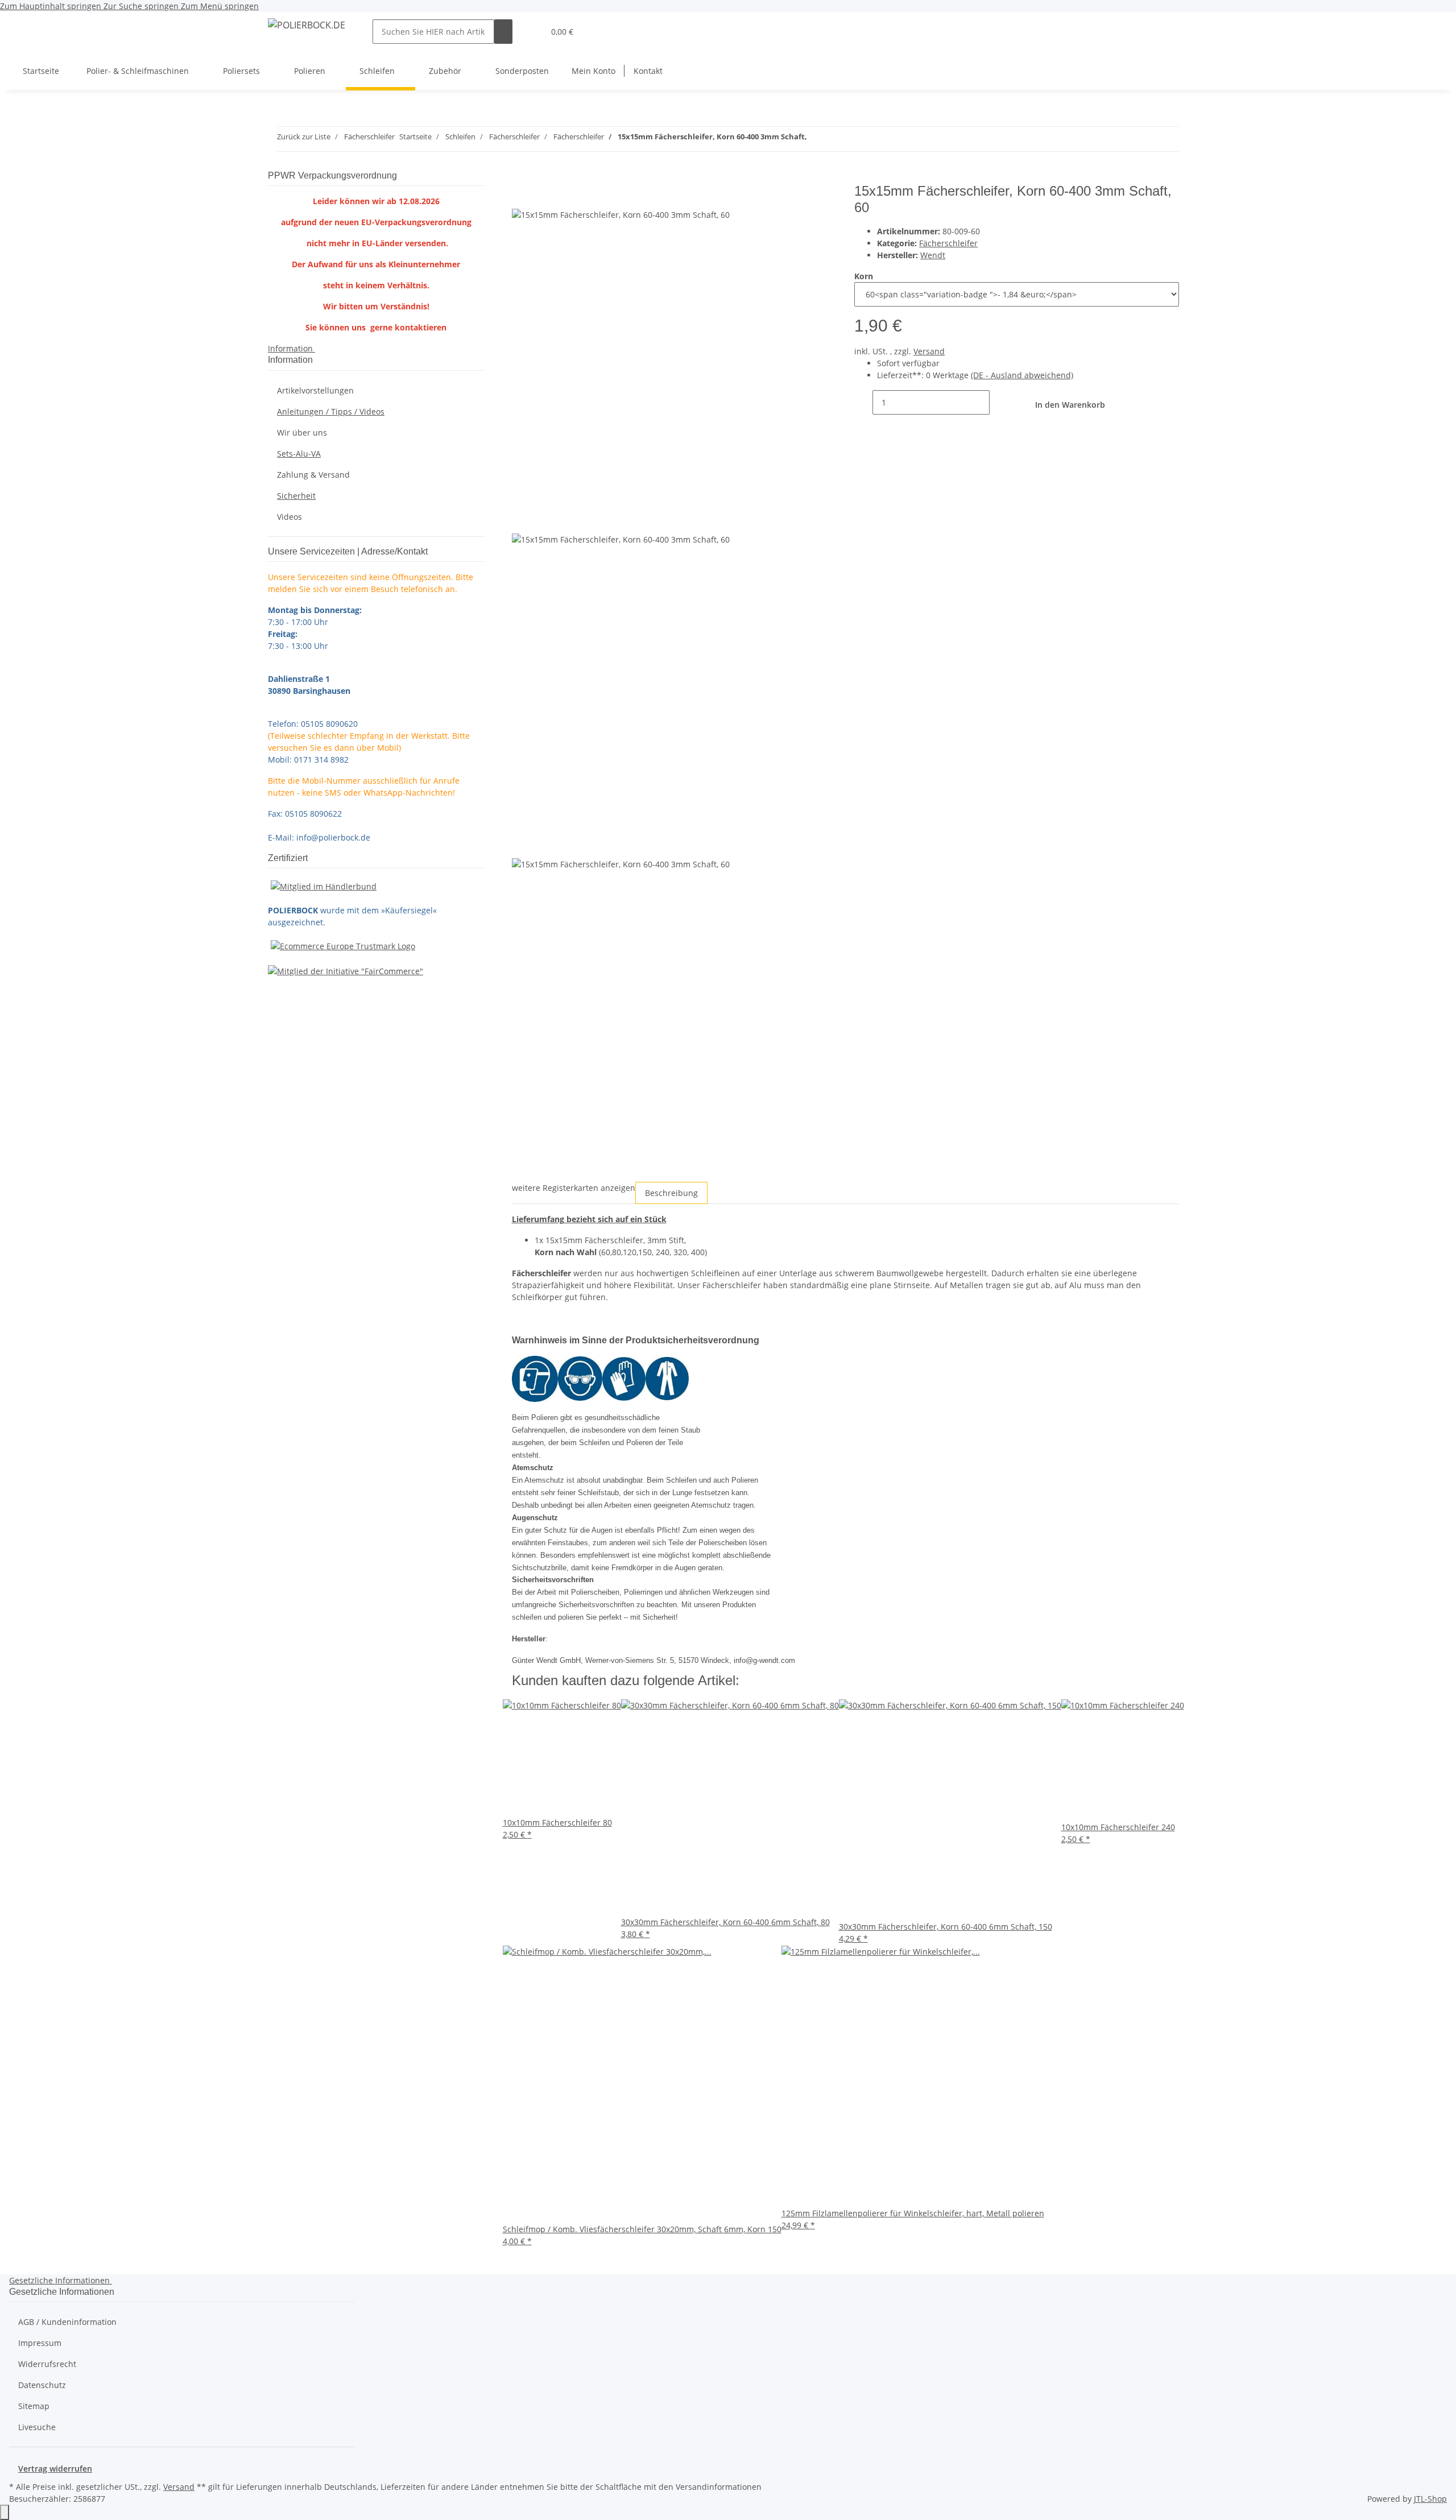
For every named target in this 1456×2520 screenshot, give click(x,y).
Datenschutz (42, 2385)
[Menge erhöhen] (999, 402)
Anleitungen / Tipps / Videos (331, 411)
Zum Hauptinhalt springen (52, 6)
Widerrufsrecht (47, 2364)
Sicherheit (296, 496)
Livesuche (37, 2427)
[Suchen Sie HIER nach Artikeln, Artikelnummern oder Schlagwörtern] (503, 32)
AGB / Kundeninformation (67, 2322)
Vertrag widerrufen (55, 2469)
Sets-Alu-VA (299, 454)
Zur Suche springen (142, 6)
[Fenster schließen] (521, 195)
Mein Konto (593, 71)
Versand (929, 351)
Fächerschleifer (948, 243)
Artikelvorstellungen (315, 390)
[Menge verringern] (863, 402)
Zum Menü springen (220, 6)
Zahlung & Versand (313, 475)
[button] (531, 32)
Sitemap (34, 2406)
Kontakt (648, 71)
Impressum (40, 2343)
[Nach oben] (5, 2512)
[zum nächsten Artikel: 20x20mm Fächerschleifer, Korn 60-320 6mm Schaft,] (837, 139)
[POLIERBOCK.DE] (307, 25)
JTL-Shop (1430, 2499)
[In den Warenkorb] (521, 177)
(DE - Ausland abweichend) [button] (1022, 375)
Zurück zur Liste (304, 136)
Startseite (41, 71)
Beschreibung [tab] (671, 1193)
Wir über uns (302, 433)
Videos (289, 517)
